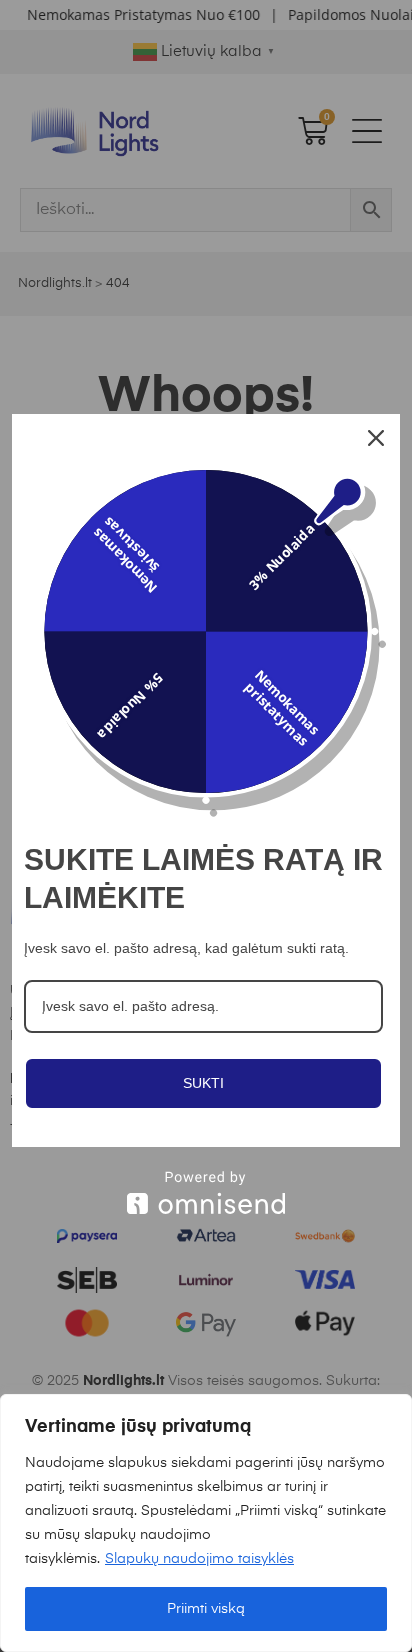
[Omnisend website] (206, 1192)
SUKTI (203, 1083)
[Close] (376, 438)
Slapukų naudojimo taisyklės (199, 1559)
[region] (206, 1523)
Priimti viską (206, 1609)
